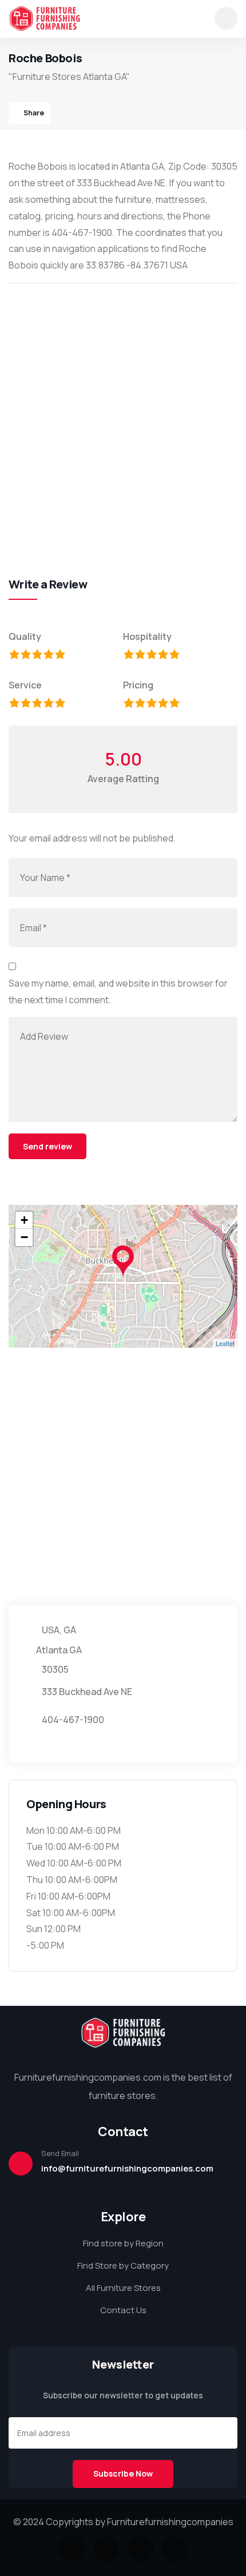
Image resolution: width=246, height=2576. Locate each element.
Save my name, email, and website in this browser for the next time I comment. (118, 991)
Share (34, 113)
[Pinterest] (175, 2549)
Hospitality (147, 636)
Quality (25, 636)
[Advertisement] (123, 418)
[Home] (45, 19)
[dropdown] (226, 18)
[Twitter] (72, 2549)
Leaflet (225, 1343)
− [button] (24, 1237)
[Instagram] (140, 2549)
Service (25, 685)
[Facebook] (106, 2549)
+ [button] (24, 1220)
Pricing (138, 685)
